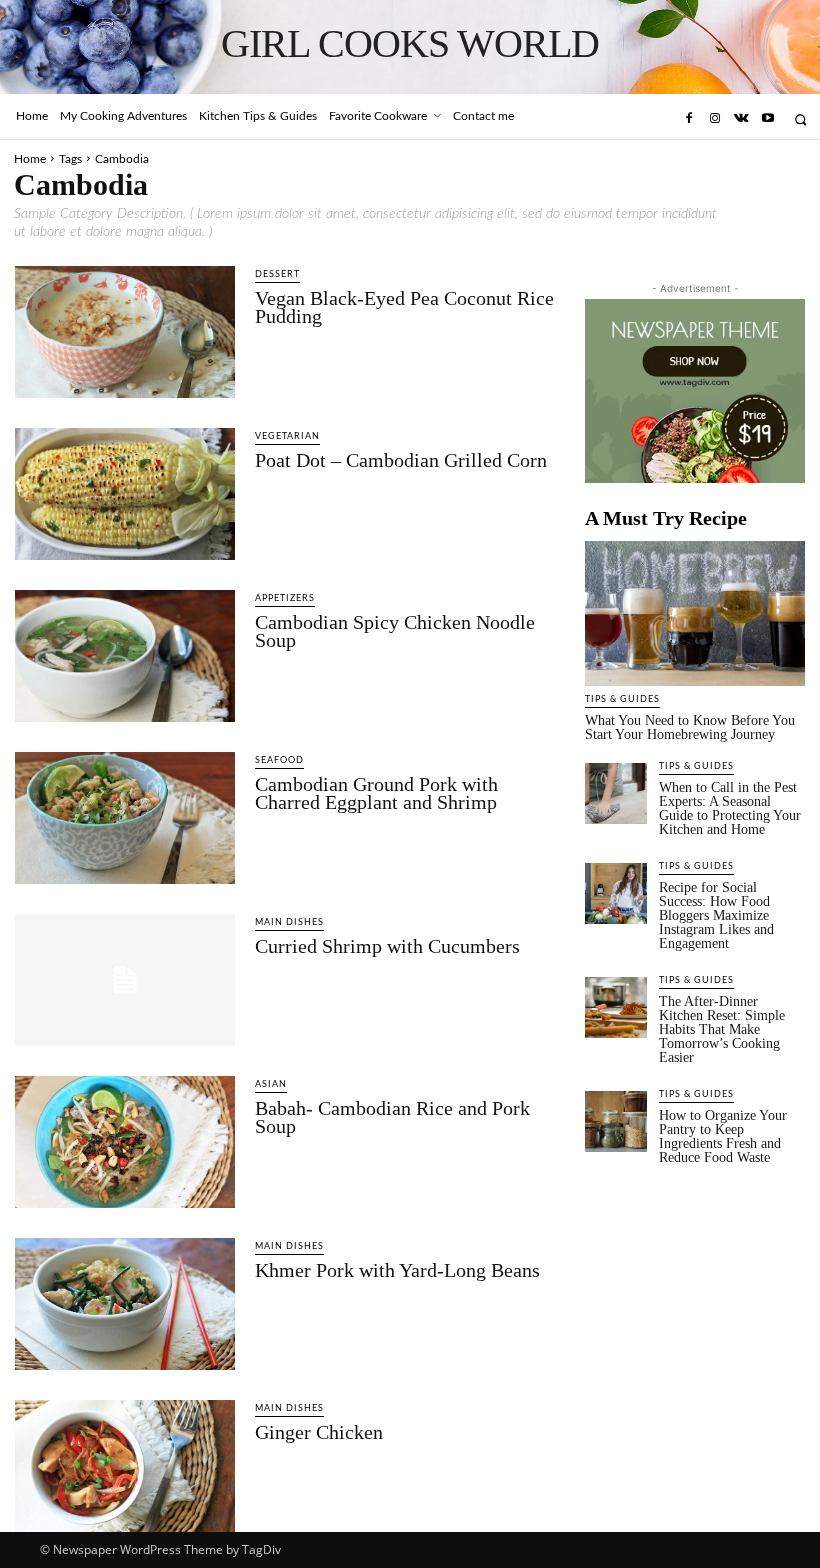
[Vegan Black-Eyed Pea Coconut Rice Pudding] (125, 332)
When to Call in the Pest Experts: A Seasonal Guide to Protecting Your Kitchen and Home (730, 808)
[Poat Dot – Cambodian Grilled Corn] (125, 494)
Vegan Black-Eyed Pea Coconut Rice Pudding (404, 307)
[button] (800, 119)
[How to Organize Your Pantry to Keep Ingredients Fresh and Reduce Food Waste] (616, 1122)
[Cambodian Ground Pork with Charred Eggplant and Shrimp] (125, 818)
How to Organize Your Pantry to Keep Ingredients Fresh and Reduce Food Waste (723, 1136)
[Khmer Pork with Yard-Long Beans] (125, 1304)
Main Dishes (289, 922)
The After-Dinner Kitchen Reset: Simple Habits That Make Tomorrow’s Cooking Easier (722, 1029)
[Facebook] (688, 119)
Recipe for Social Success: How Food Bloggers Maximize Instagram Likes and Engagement (716, 915)
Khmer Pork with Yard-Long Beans (397, 1270)
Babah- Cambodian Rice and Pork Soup (392, 1117)
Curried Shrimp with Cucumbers (387, 946)
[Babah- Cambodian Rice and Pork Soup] (125, 1142)
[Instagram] (715, 119)
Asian (271, 1084)
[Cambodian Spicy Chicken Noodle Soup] (125, 656)
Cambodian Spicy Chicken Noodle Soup (395, 631)
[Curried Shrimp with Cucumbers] (125, 980)
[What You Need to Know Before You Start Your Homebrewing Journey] (695, 613)
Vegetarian (287, 436)
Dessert (277, 274)
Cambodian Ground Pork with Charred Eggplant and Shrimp (376, 793)
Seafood (279, 760)
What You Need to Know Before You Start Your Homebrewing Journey (690, 727)
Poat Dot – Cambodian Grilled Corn (401, 460)
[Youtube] (768, 119)
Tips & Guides (622, 699)
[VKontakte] (741, 119)
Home (30, 159)
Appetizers (285, 598)
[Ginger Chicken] (125, 1466)
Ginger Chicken (319, 1432)
